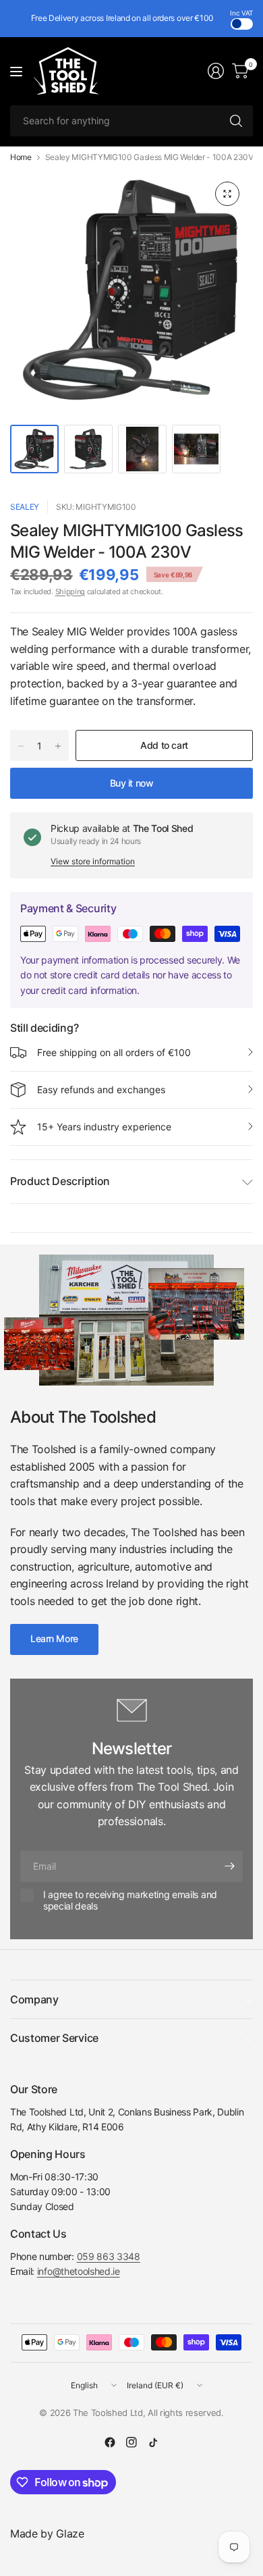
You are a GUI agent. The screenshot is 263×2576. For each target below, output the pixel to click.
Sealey (25, 507)
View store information (93, 861)
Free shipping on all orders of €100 (114, 1052)
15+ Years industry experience (104, 1127)
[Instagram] (131, 2442)
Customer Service (54, 2038)
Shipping (70, 592)
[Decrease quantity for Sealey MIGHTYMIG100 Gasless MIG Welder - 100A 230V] (21, 746)
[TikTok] (153, 2442)
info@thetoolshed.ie (79, 2271)
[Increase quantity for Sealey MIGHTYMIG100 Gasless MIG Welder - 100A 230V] (58, 746)
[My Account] (216, 71)
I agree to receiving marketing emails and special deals (130, 1900)
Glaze (70, 2533)
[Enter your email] (229, 1866)
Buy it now (132, 783)
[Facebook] (110, 2442)
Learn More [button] (54, 1638)
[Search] (236, 121)
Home (21, 157)
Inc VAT (241, 13)
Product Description (60, 1181)
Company (34, 1999)
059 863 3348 (109, 2256)
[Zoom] (227, 194)
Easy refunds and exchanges (101, 1089)
